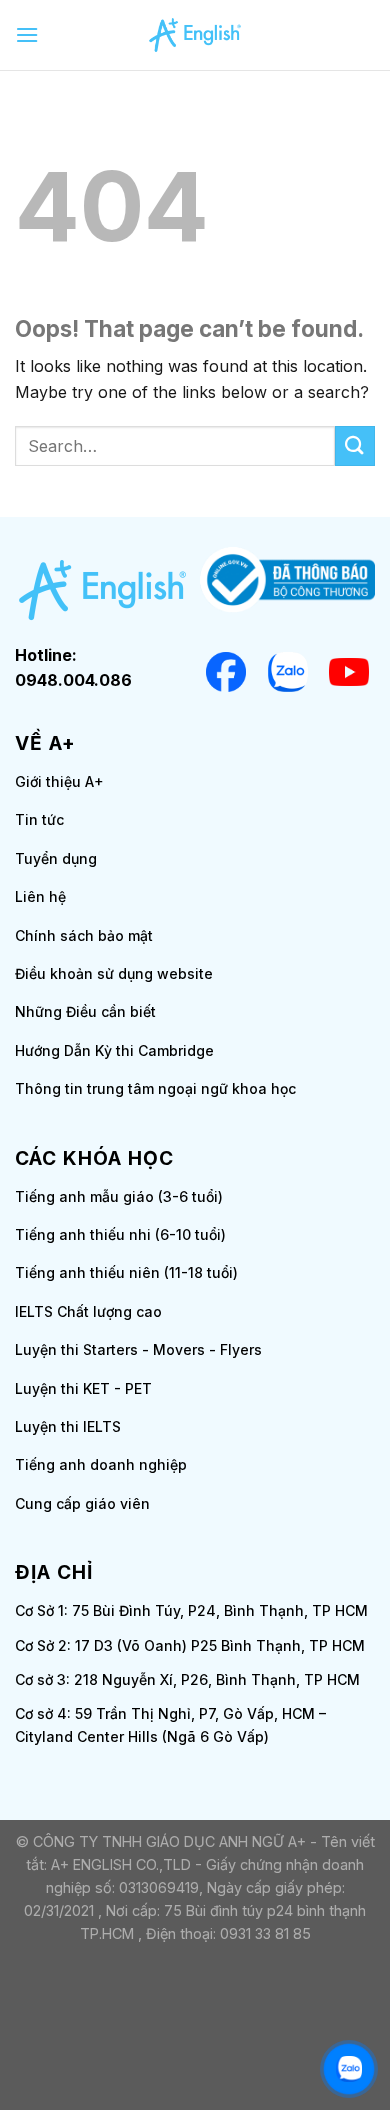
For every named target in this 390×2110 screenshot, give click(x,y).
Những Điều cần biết (85, 1011)
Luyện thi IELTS (68, 1426)
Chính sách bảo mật (84, 935)
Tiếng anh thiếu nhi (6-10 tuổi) (120, 1234)
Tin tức (39, 819)
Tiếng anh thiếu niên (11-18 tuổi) (126, 1272)
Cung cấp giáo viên (82, 1503)
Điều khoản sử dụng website (114, 973)
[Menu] (27, 34)
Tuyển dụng (56, 858)
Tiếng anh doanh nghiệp (101, 1464)
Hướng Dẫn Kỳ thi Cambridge (114, 1050)
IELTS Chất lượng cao (88, 1311)
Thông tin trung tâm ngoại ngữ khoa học (155, 1088)
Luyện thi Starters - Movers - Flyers (138, 1349)
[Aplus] (195, 35)
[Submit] (355, 445)
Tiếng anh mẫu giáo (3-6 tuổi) (119, 1196)
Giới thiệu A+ (59, 781)
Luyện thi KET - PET (83, 1388)
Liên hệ (40, 896)
